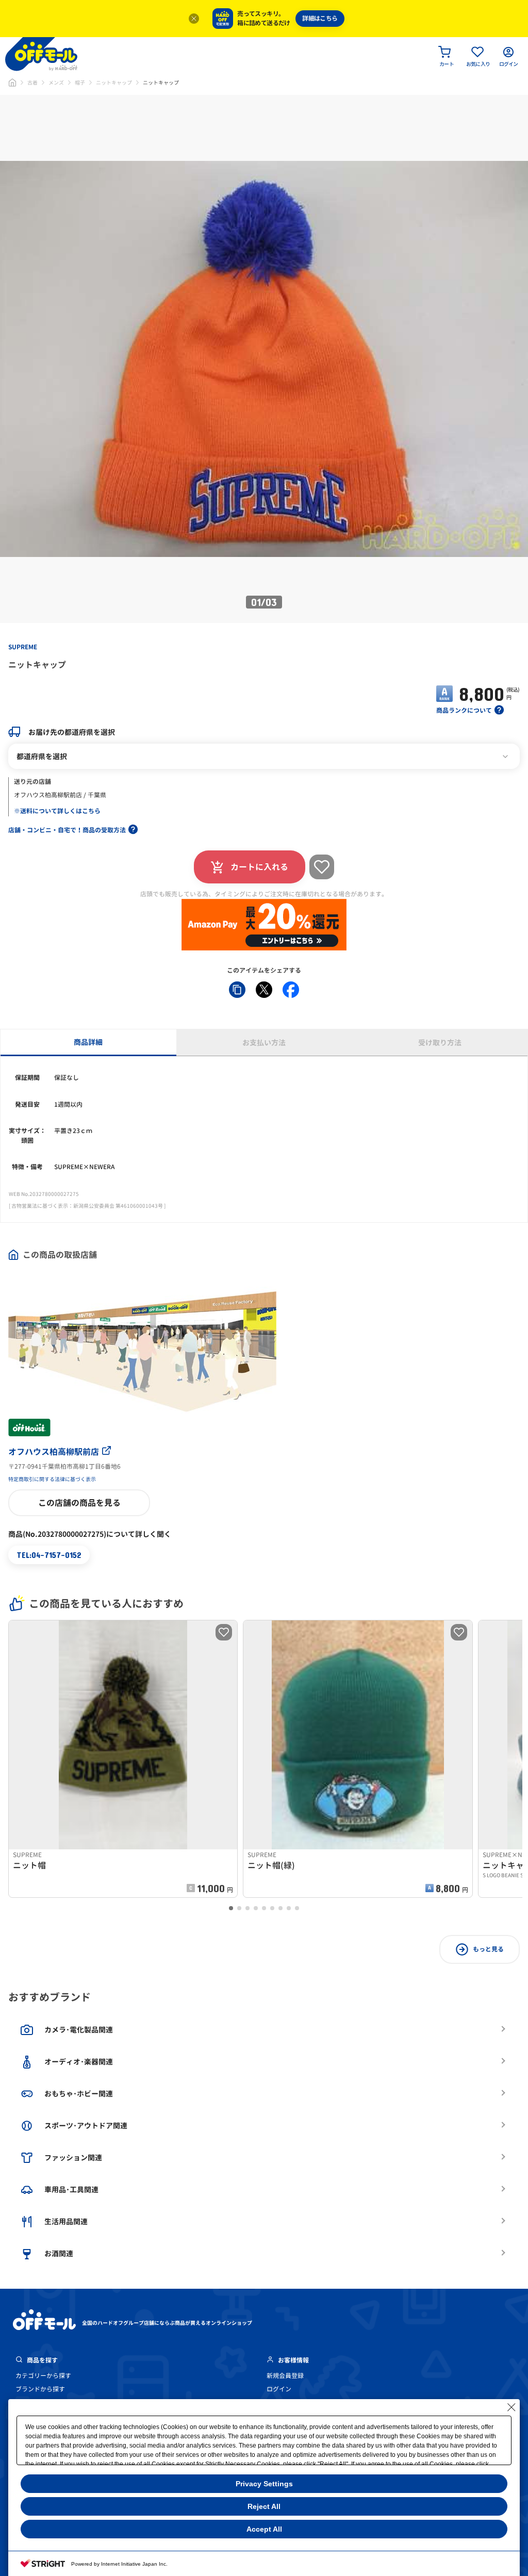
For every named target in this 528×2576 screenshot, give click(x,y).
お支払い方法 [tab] (264, 1043)
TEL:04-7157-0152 (49, 1555)
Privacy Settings (264, 2484)
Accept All (264, 2529)
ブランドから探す (40, 2389)
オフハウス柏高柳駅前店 (54, 1452)
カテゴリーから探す (43, 2376)
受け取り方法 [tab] (440, 1043)
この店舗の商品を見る (79, 1503)
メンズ (56, 83)
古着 (32, 83)
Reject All (264, 2506)
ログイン (279, 2389)
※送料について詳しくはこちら (57, 811)
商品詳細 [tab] (88, 1042)
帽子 (80, 83)
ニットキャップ (114, 83)
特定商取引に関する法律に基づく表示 (52, 1479)
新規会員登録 (285, 2376)
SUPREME (23, 647)
